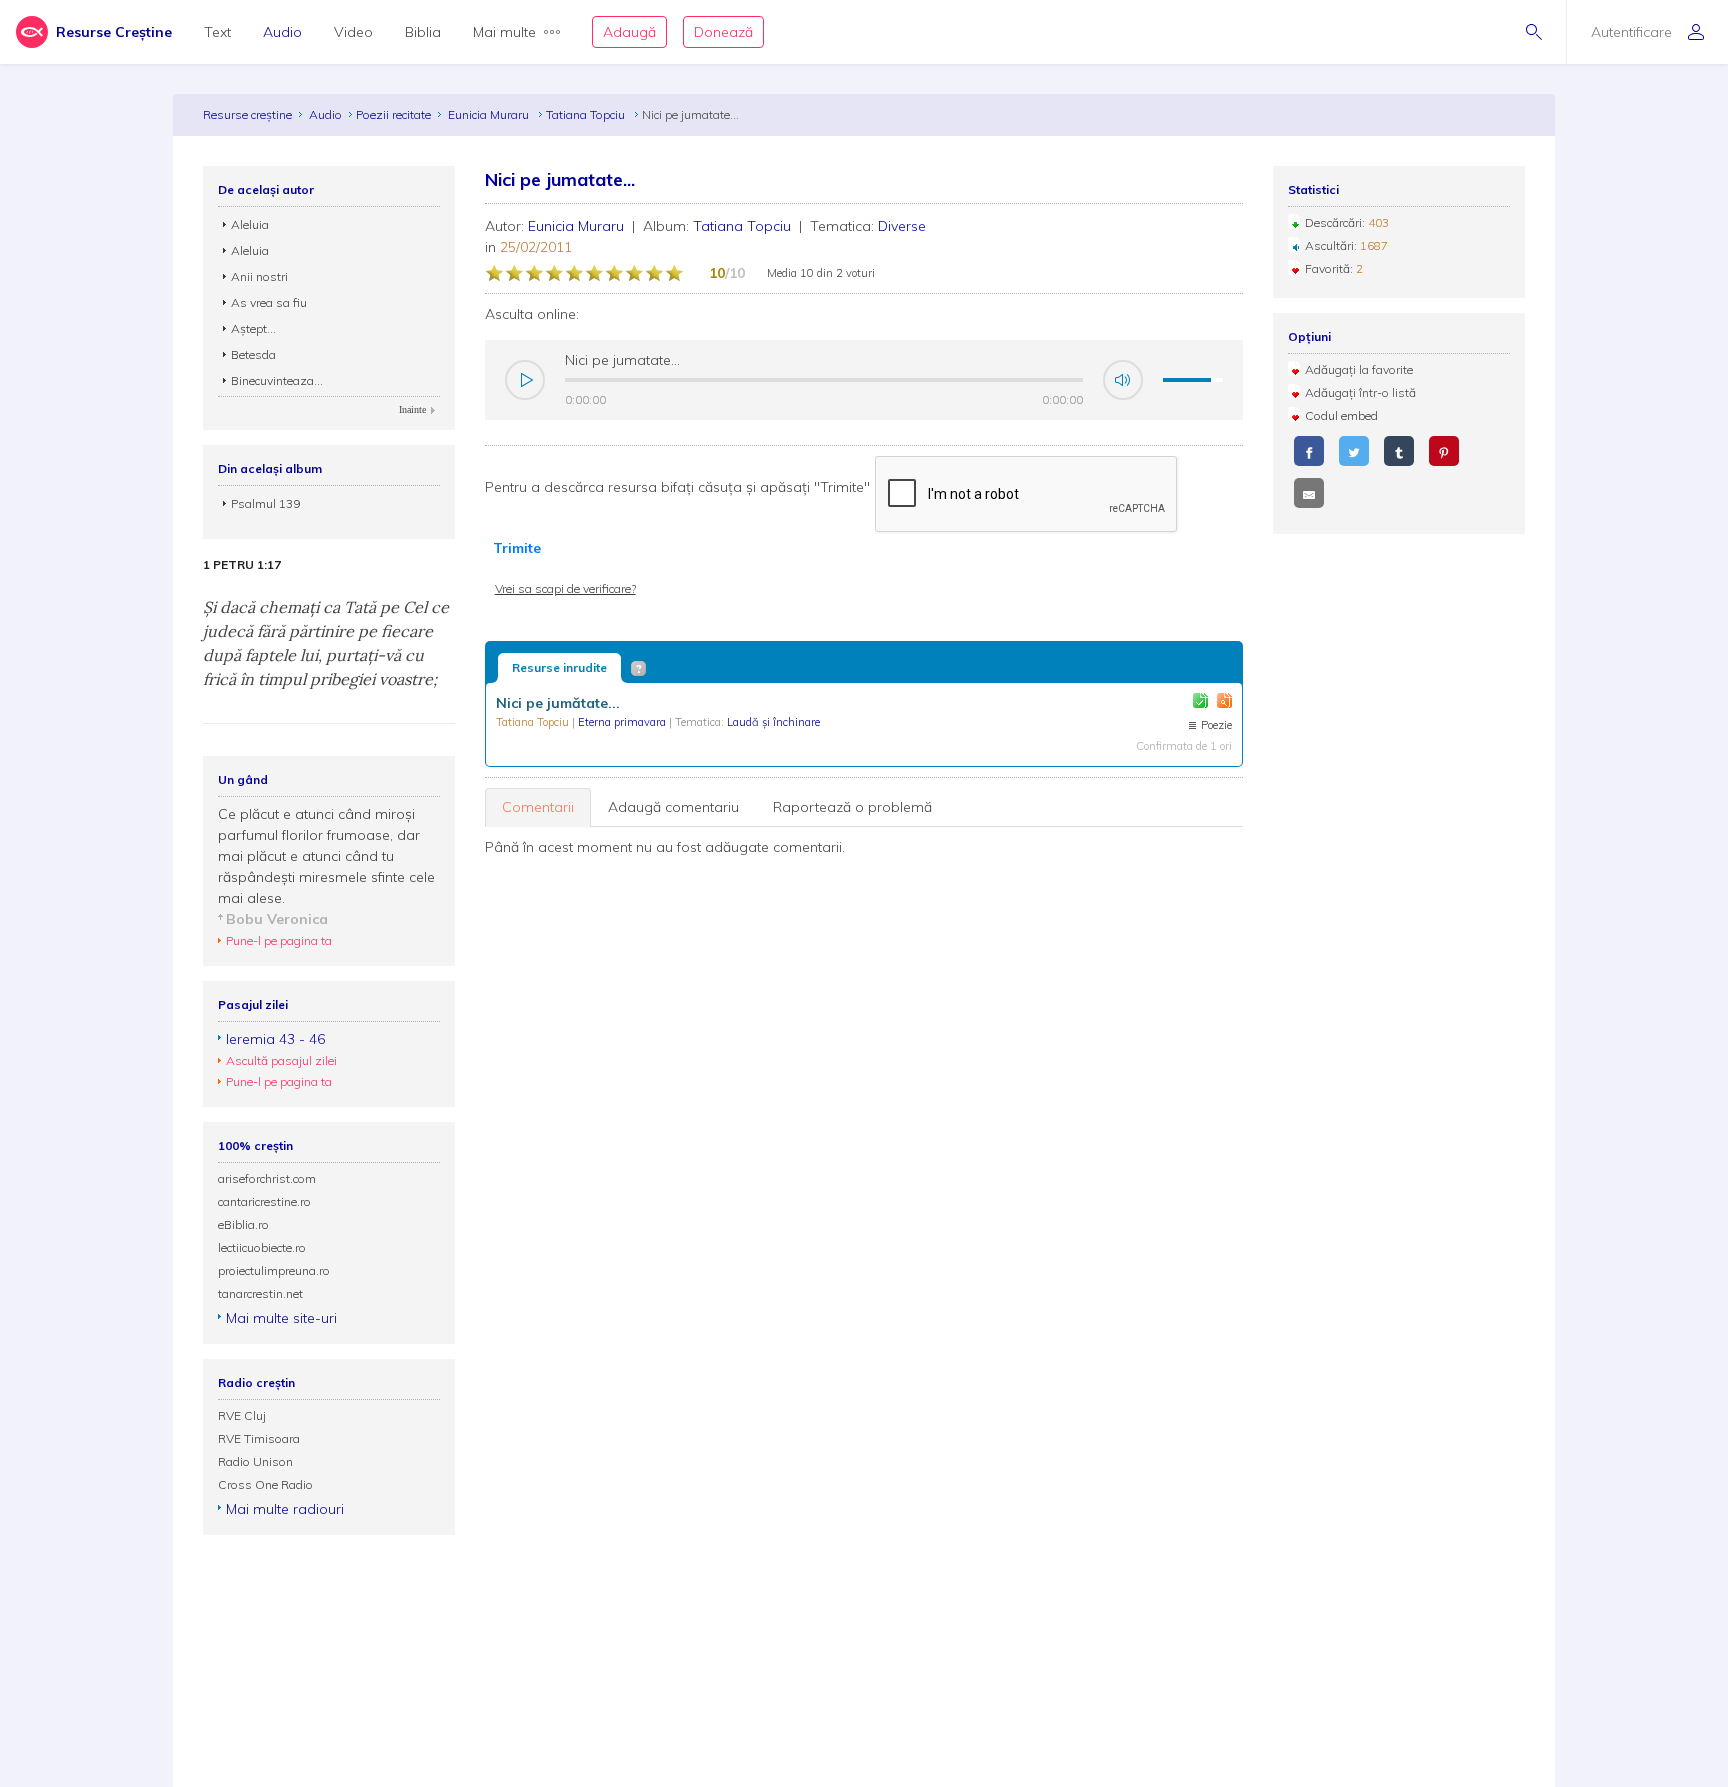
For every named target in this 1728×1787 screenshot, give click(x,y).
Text (217, 32)
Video (353, 32)
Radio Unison (255, 1461)
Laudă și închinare (773, 722)
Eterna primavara (623, 722)
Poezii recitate (393, 114)
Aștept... (253, 328)
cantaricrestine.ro (264, 1201)
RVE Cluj (242, 1415)
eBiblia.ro (243, 1224)
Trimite (517, 548)
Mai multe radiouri (285, 1509)
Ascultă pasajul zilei (281, 1060)
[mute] (1123, 380)
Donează (723, 32)
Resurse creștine (247, 114)
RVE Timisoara (259, 1438)
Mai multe (504, 32)
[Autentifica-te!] (1200, 700)
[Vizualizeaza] (1224, 700)
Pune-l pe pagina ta (279, 940)
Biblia (423, 32)
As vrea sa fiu (269, 302)
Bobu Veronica (277, 919)
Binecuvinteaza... (277, 380)
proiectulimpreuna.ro (274, 1270)
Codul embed (1341, 415)
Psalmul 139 (265, 503)
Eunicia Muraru (490, 114)
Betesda (253, 354)
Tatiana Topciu (587, 114)
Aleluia (250, 224)
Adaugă (629, 32)
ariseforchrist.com (267, 1178)
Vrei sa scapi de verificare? (565, 588)
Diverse (902, 226)
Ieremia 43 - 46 (275, 1039)
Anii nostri (259, 276)
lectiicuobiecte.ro (262, 1247)
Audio (282, 32)
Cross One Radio (265, 1484)
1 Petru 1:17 (242, 565)
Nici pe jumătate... (558, 703)
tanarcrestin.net (260, 1293)
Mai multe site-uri (281, 1318)
